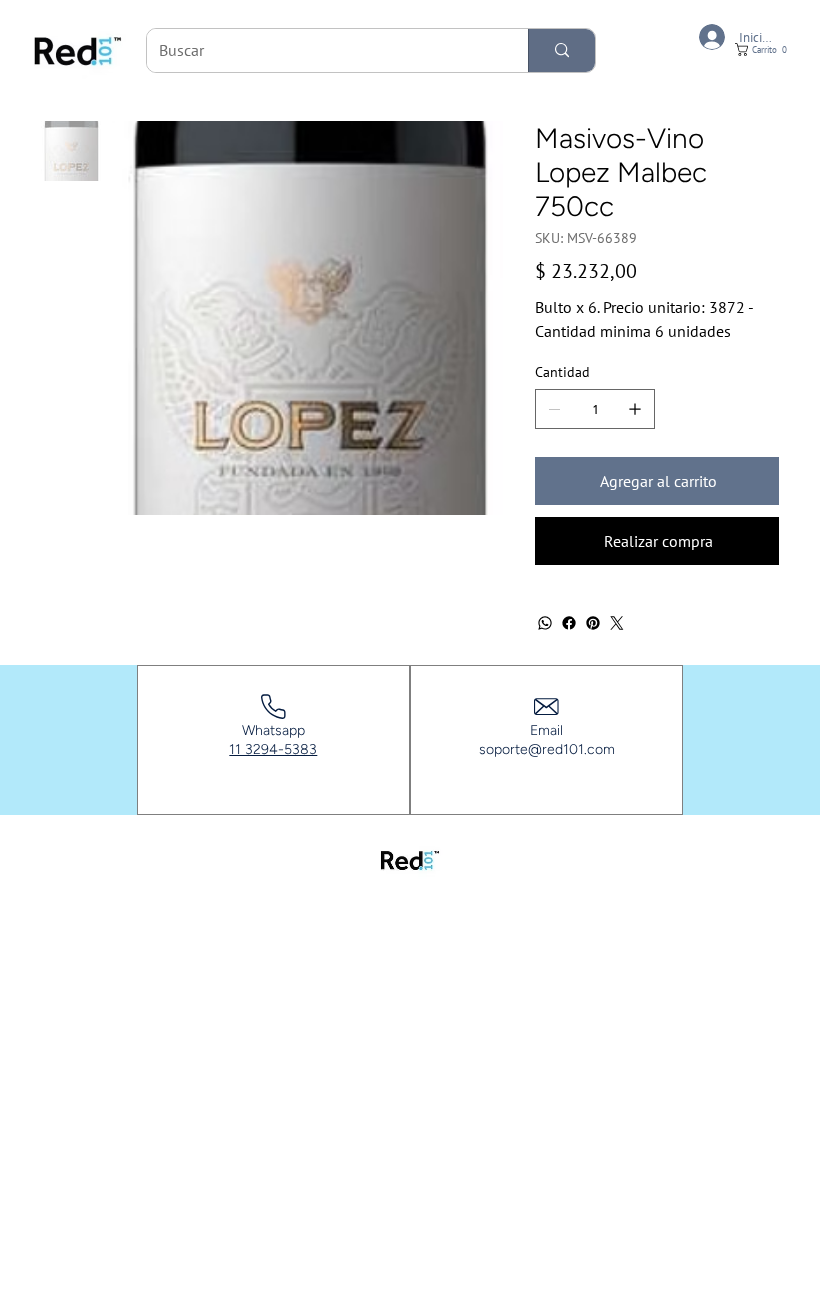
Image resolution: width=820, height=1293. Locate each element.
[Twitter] (617, 623)
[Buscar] (561, 50)
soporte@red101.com (547, 749)
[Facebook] (569, 623)
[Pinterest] (593, 623)
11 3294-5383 (273, 749)
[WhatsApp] (545, 623)
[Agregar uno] (635, 409)
